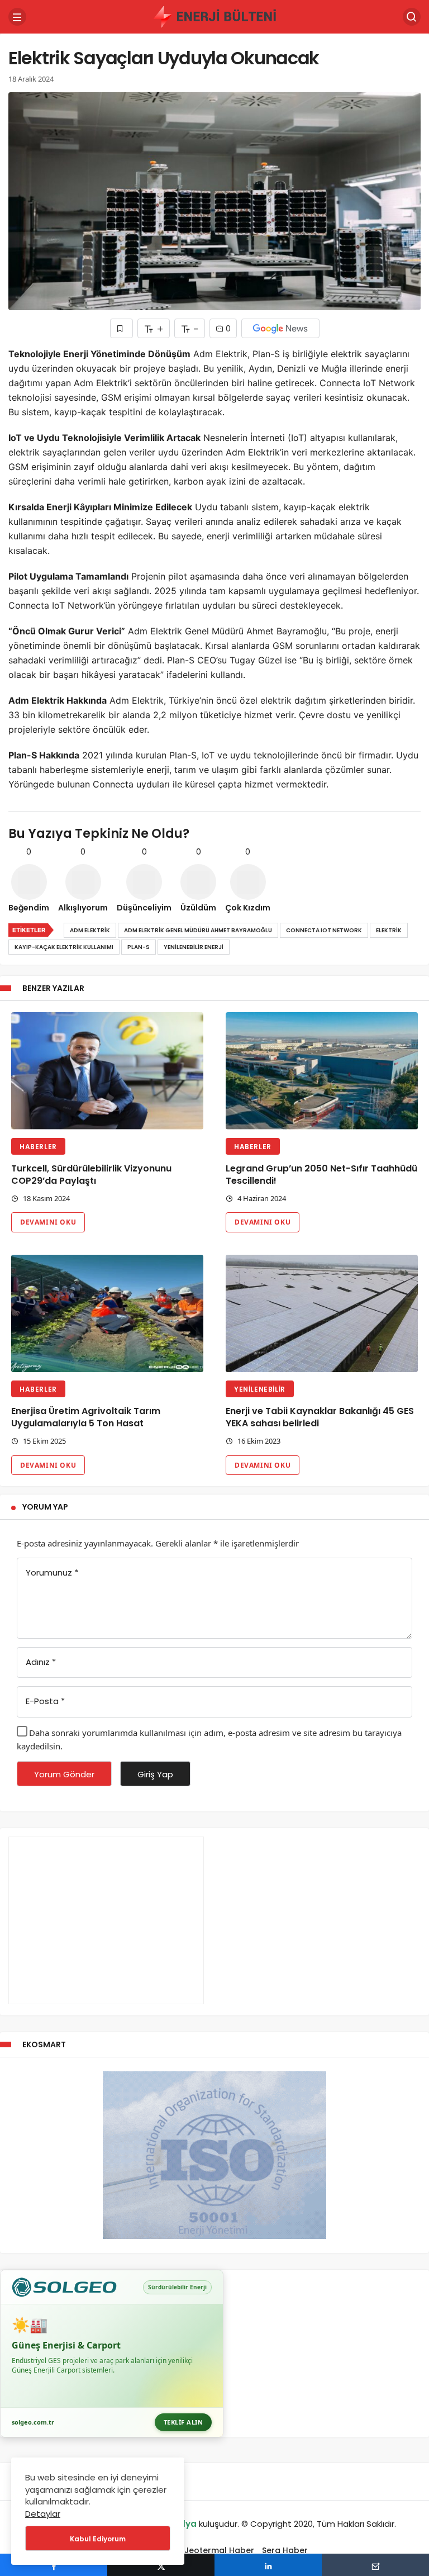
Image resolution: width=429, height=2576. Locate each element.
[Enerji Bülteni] (214, 16)
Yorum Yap (45, 1507)
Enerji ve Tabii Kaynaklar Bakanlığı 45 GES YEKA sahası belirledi (320, 1418)
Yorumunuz (52, 1572)
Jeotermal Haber (219, 2550)
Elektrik (389, 930)
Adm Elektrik (90, 930)
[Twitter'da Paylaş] (161, 2565)
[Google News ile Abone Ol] (280, 328)
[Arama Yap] (412, 17)
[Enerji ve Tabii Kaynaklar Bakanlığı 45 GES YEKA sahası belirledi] (322, 1313)
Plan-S (139, 947)
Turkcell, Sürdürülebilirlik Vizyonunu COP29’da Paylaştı (91, 1175)
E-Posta (45, 1701)
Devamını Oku (48, 1222)
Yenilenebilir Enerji (194, 947)
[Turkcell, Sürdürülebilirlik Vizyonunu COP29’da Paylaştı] (107, 1071)
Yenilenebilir (260, 1389)
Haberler (38, 1147)
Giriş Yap (155, 1774)
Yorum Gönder (64, 1774)
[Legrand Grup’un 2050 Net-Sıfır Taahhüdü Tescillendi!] (322, 1071)
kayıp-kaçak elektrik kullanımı (64, 947)
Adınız (41, 1662)
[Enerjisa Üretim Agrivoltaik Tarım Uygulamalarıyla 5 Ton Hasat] (107, 1313)
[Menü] (17, 17)
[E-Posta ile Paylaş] (375, 2565)
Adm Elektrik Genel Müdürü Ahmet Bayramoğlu (198, 930)
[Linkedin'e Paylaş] (268, 2565)
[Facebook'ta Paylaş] (54, 2565)
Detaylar (43, 2514)
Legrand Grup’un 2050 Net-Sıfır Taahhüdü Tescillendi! (321, 1175)
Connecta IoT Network (324, 930)
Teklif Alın (183, 2422)
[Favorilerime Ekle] (121, 328)
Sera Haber (285, 2550)
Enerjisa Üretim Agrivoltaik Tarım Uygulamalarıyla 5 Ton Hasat (86, 1418)
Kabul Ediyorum (98, 2539)
